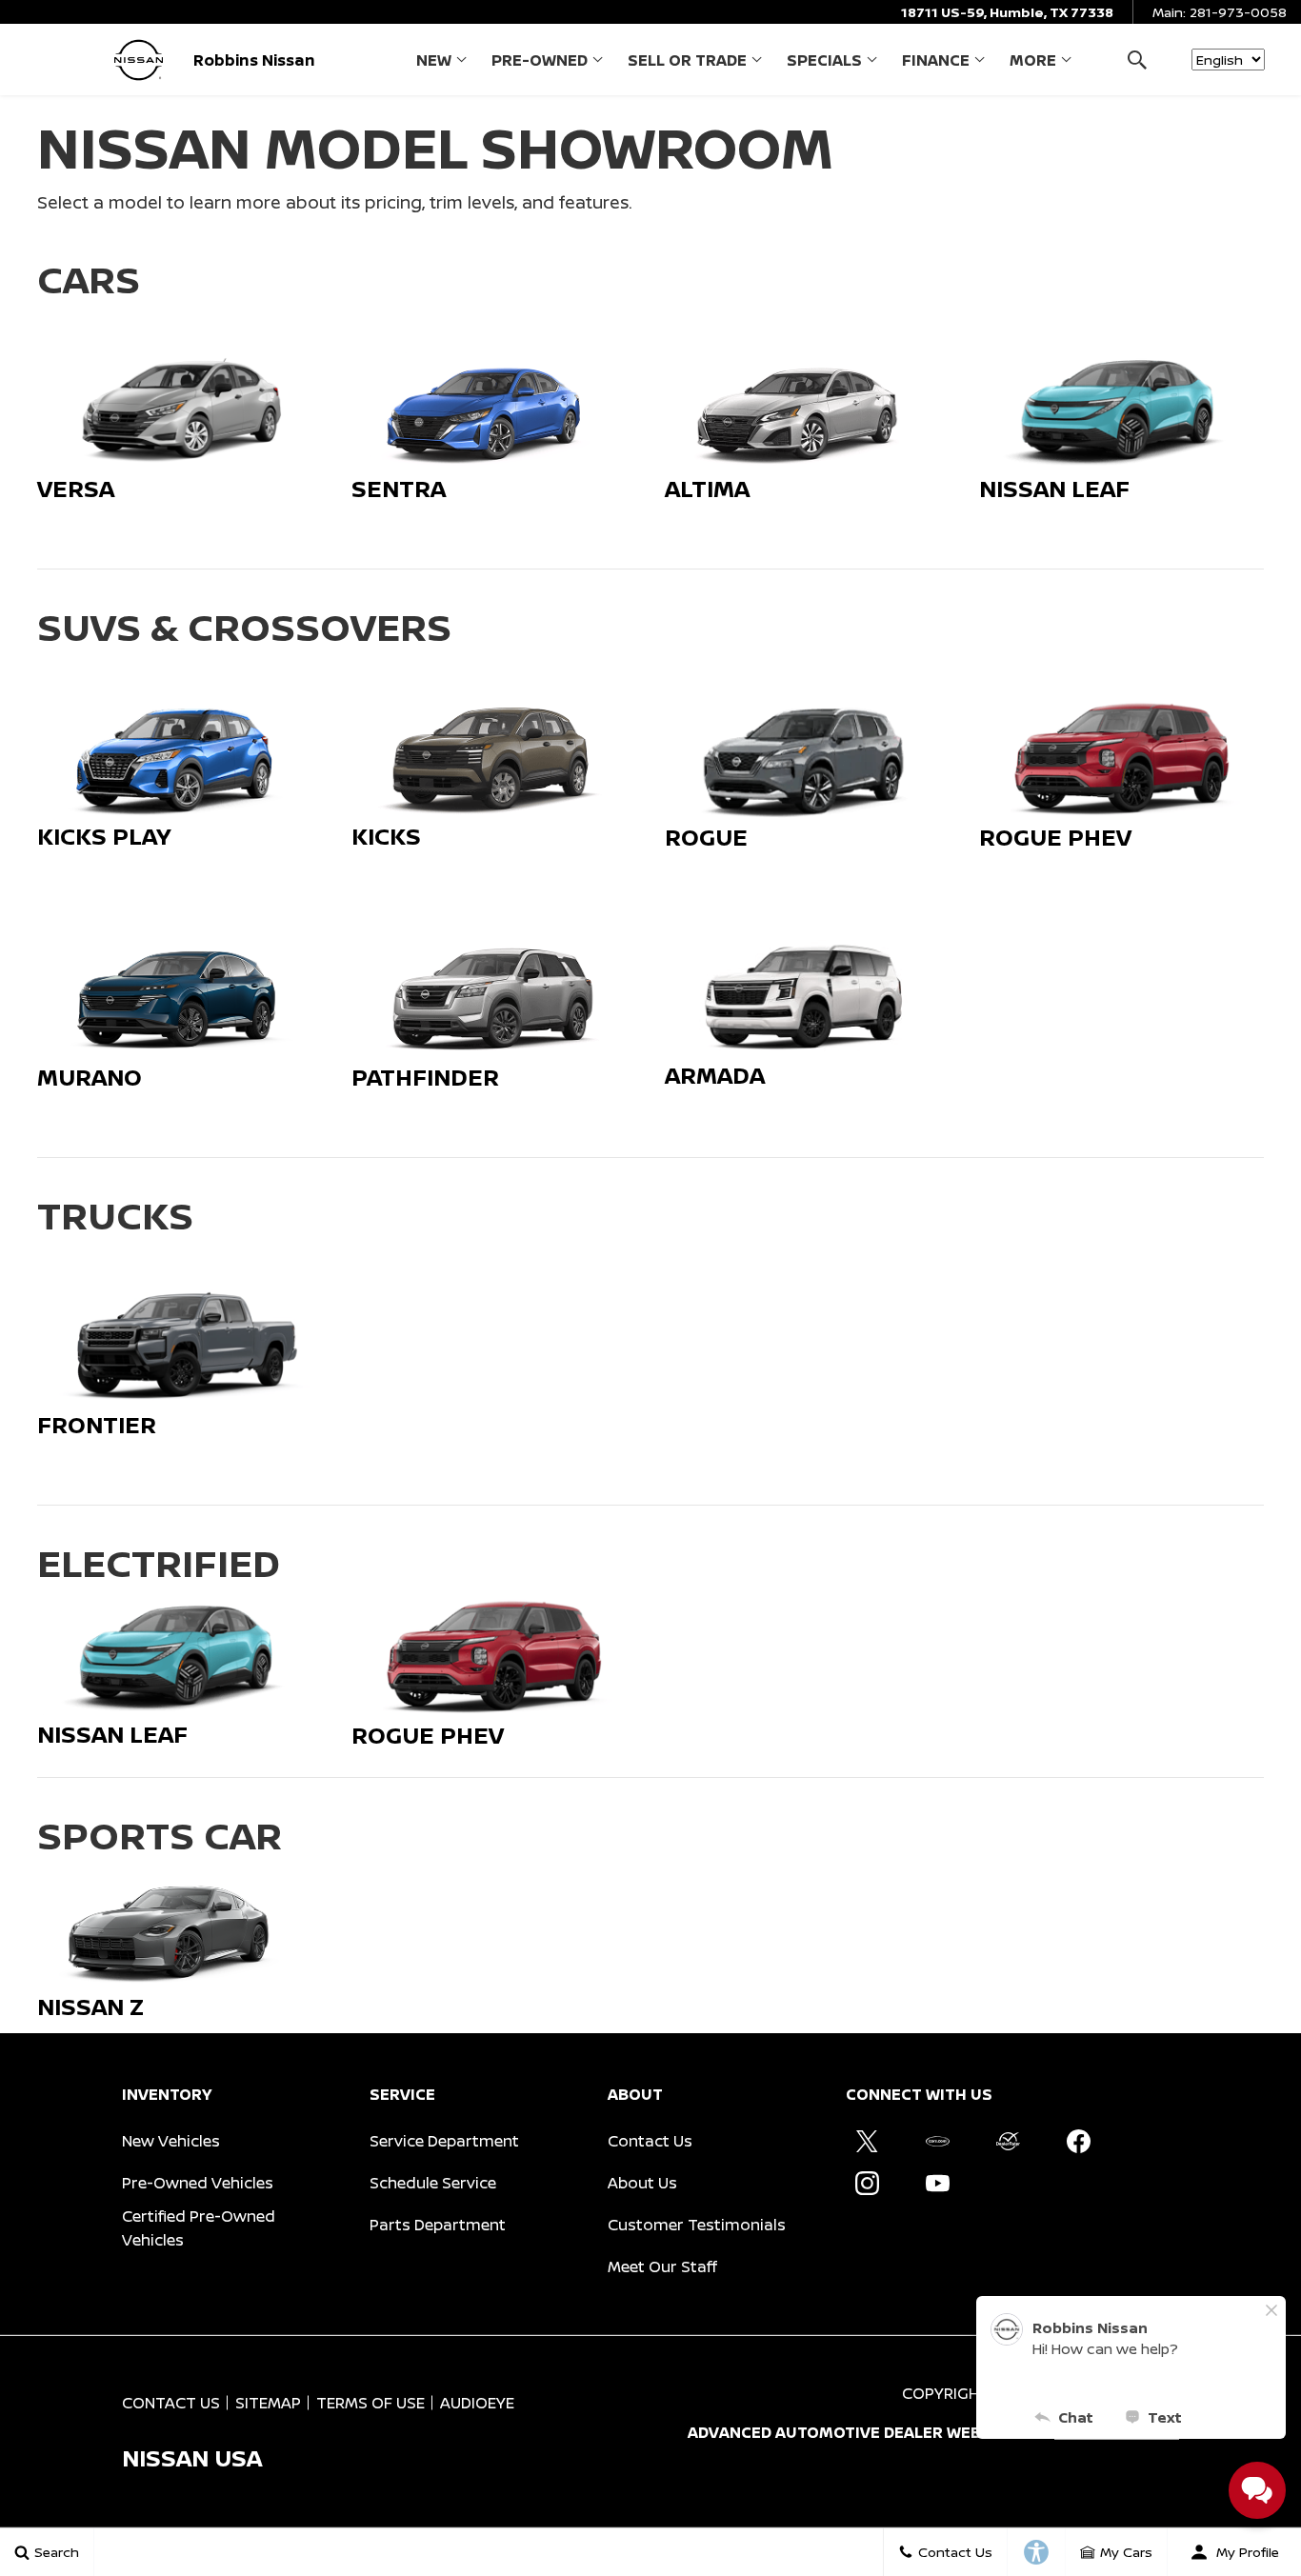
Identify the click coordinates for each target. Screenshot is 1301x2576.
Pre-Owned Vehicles (198, 2183)
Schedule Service (433, 2183)
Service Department (444, 2141)
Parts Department (438, 2225)
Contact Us (650, 2141)
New (434, 60)
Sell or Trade (687, 60)
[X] (867, 2142)
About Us (642, 2183)
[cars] (937, 2142)
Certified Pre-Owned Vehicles (199, 2228)
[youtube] (937, 2184)
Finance (936, 60)
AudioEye (477, 2403)
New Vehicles (171, 2141)
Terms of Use (370, 2403)
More (1033, 64)
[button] (1137, 60)
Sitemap (268, 2403)
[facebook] (1078, 2142)
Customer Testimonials (697, 2225)
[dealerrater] (1008, 2142)
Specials (824, 60)
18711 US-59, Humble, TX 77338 (1007, 12)
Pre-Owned (540, 60)
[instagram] (867, 2184)
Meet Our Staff (662, 2266)
